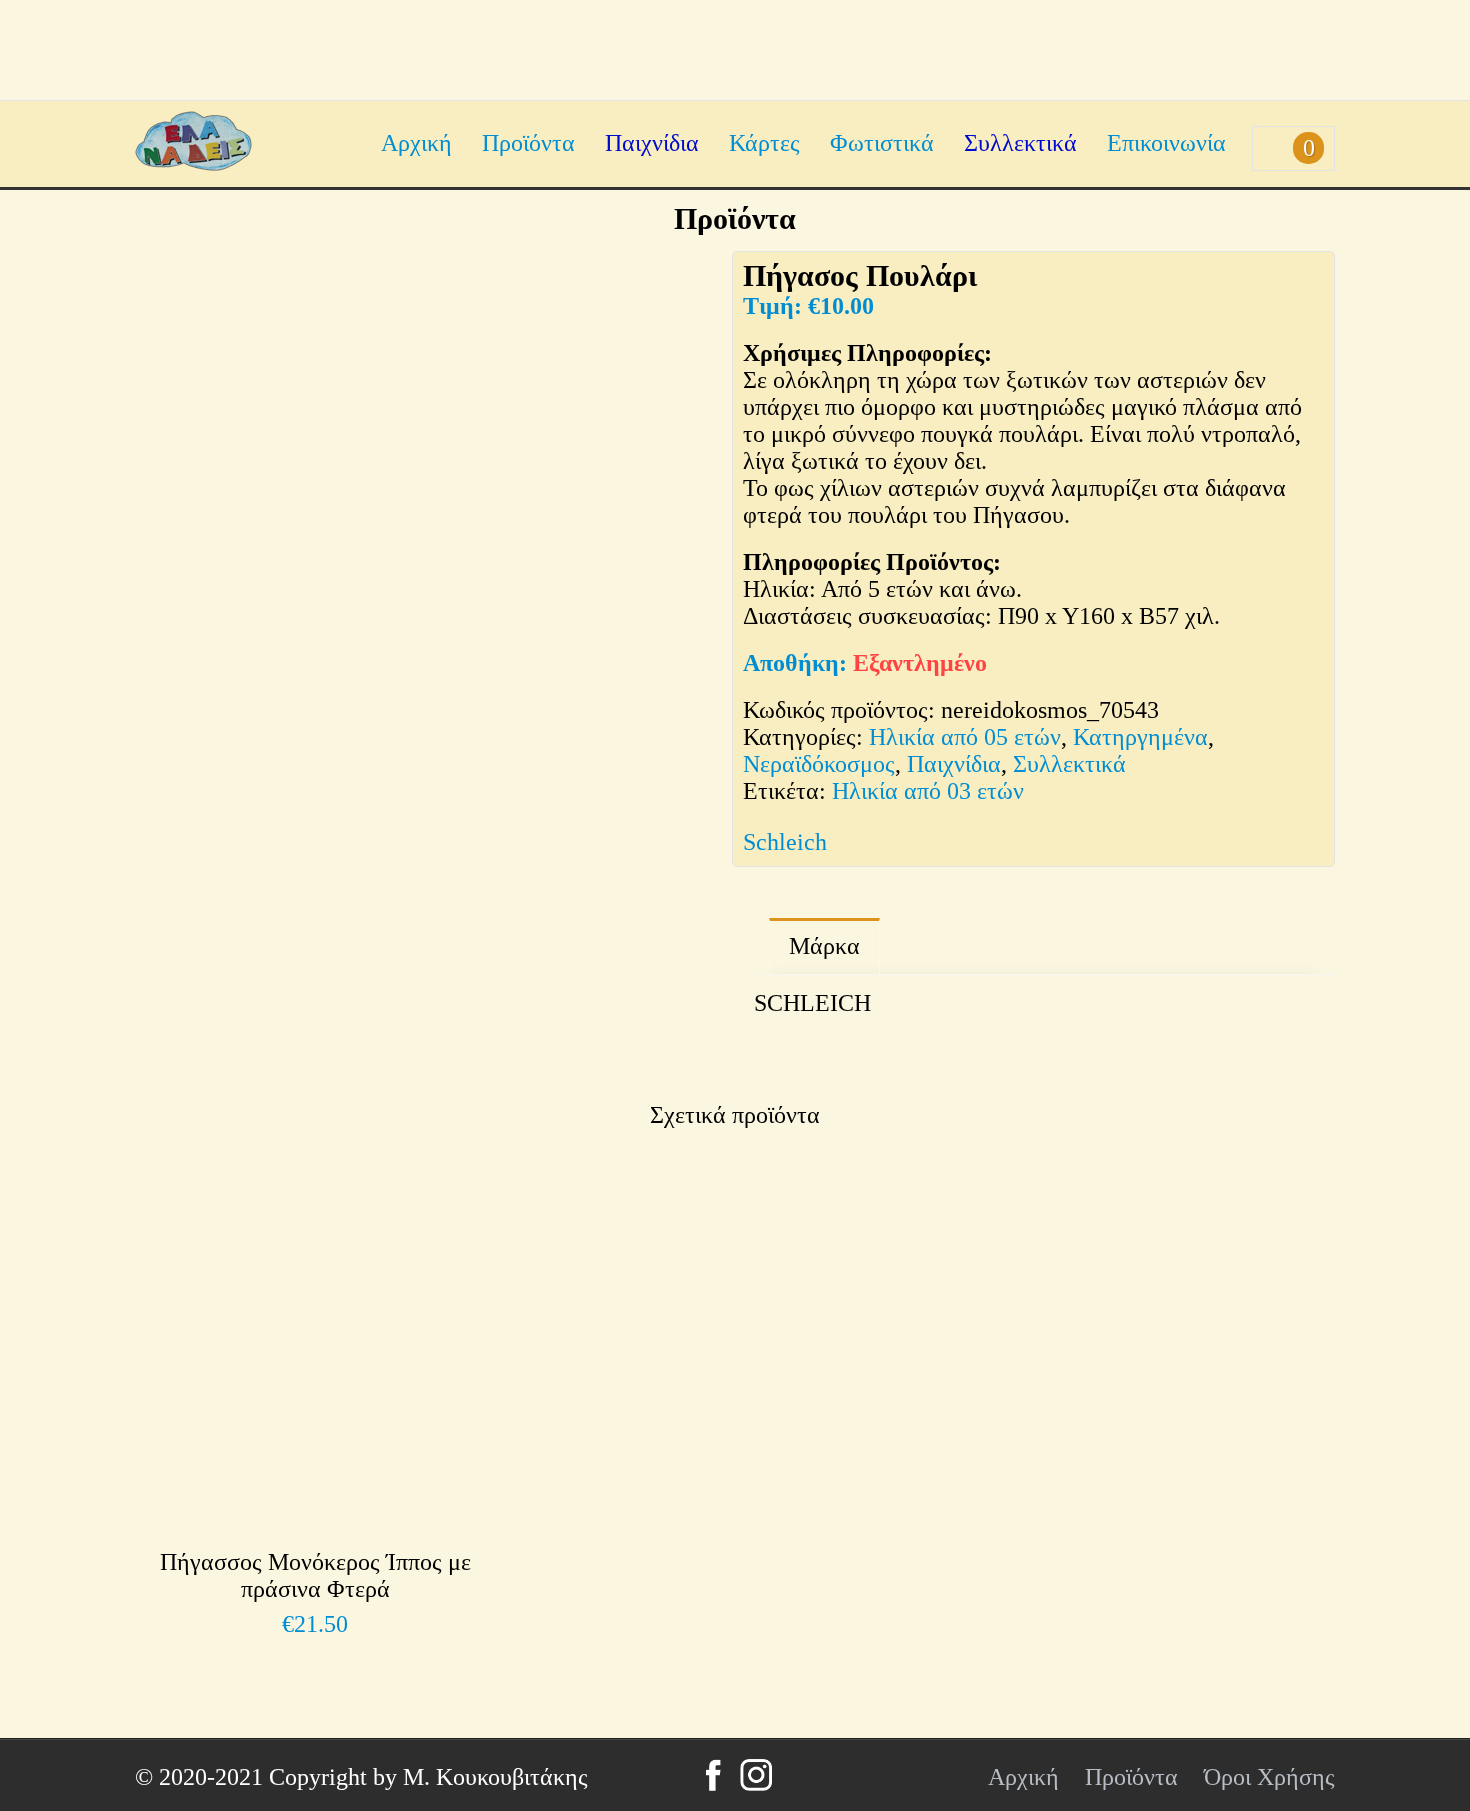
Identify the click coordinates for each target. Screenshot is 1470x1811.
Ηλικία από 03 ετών (928, 791)
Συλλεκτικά (1020, 143)
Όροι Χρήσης (1269, 1777)
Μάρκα (824, 946)
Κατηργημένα (1140, 737)
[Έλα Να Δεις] (193, 163)
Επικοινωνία (1166, 143)
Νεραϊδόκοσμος (819, 764)
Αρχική (416, 143)
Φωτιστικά (882, 143)
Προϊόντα (528, 143)
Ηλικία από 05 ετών (965, 737)
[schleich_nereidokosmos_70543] (231, 942)
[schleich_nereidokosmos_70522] (424, 942)
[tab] (824, 946)
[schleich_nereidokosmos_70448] (617, 942)
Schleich (785, 842)
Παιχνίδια (652, 143)
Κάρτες (764, 143)
